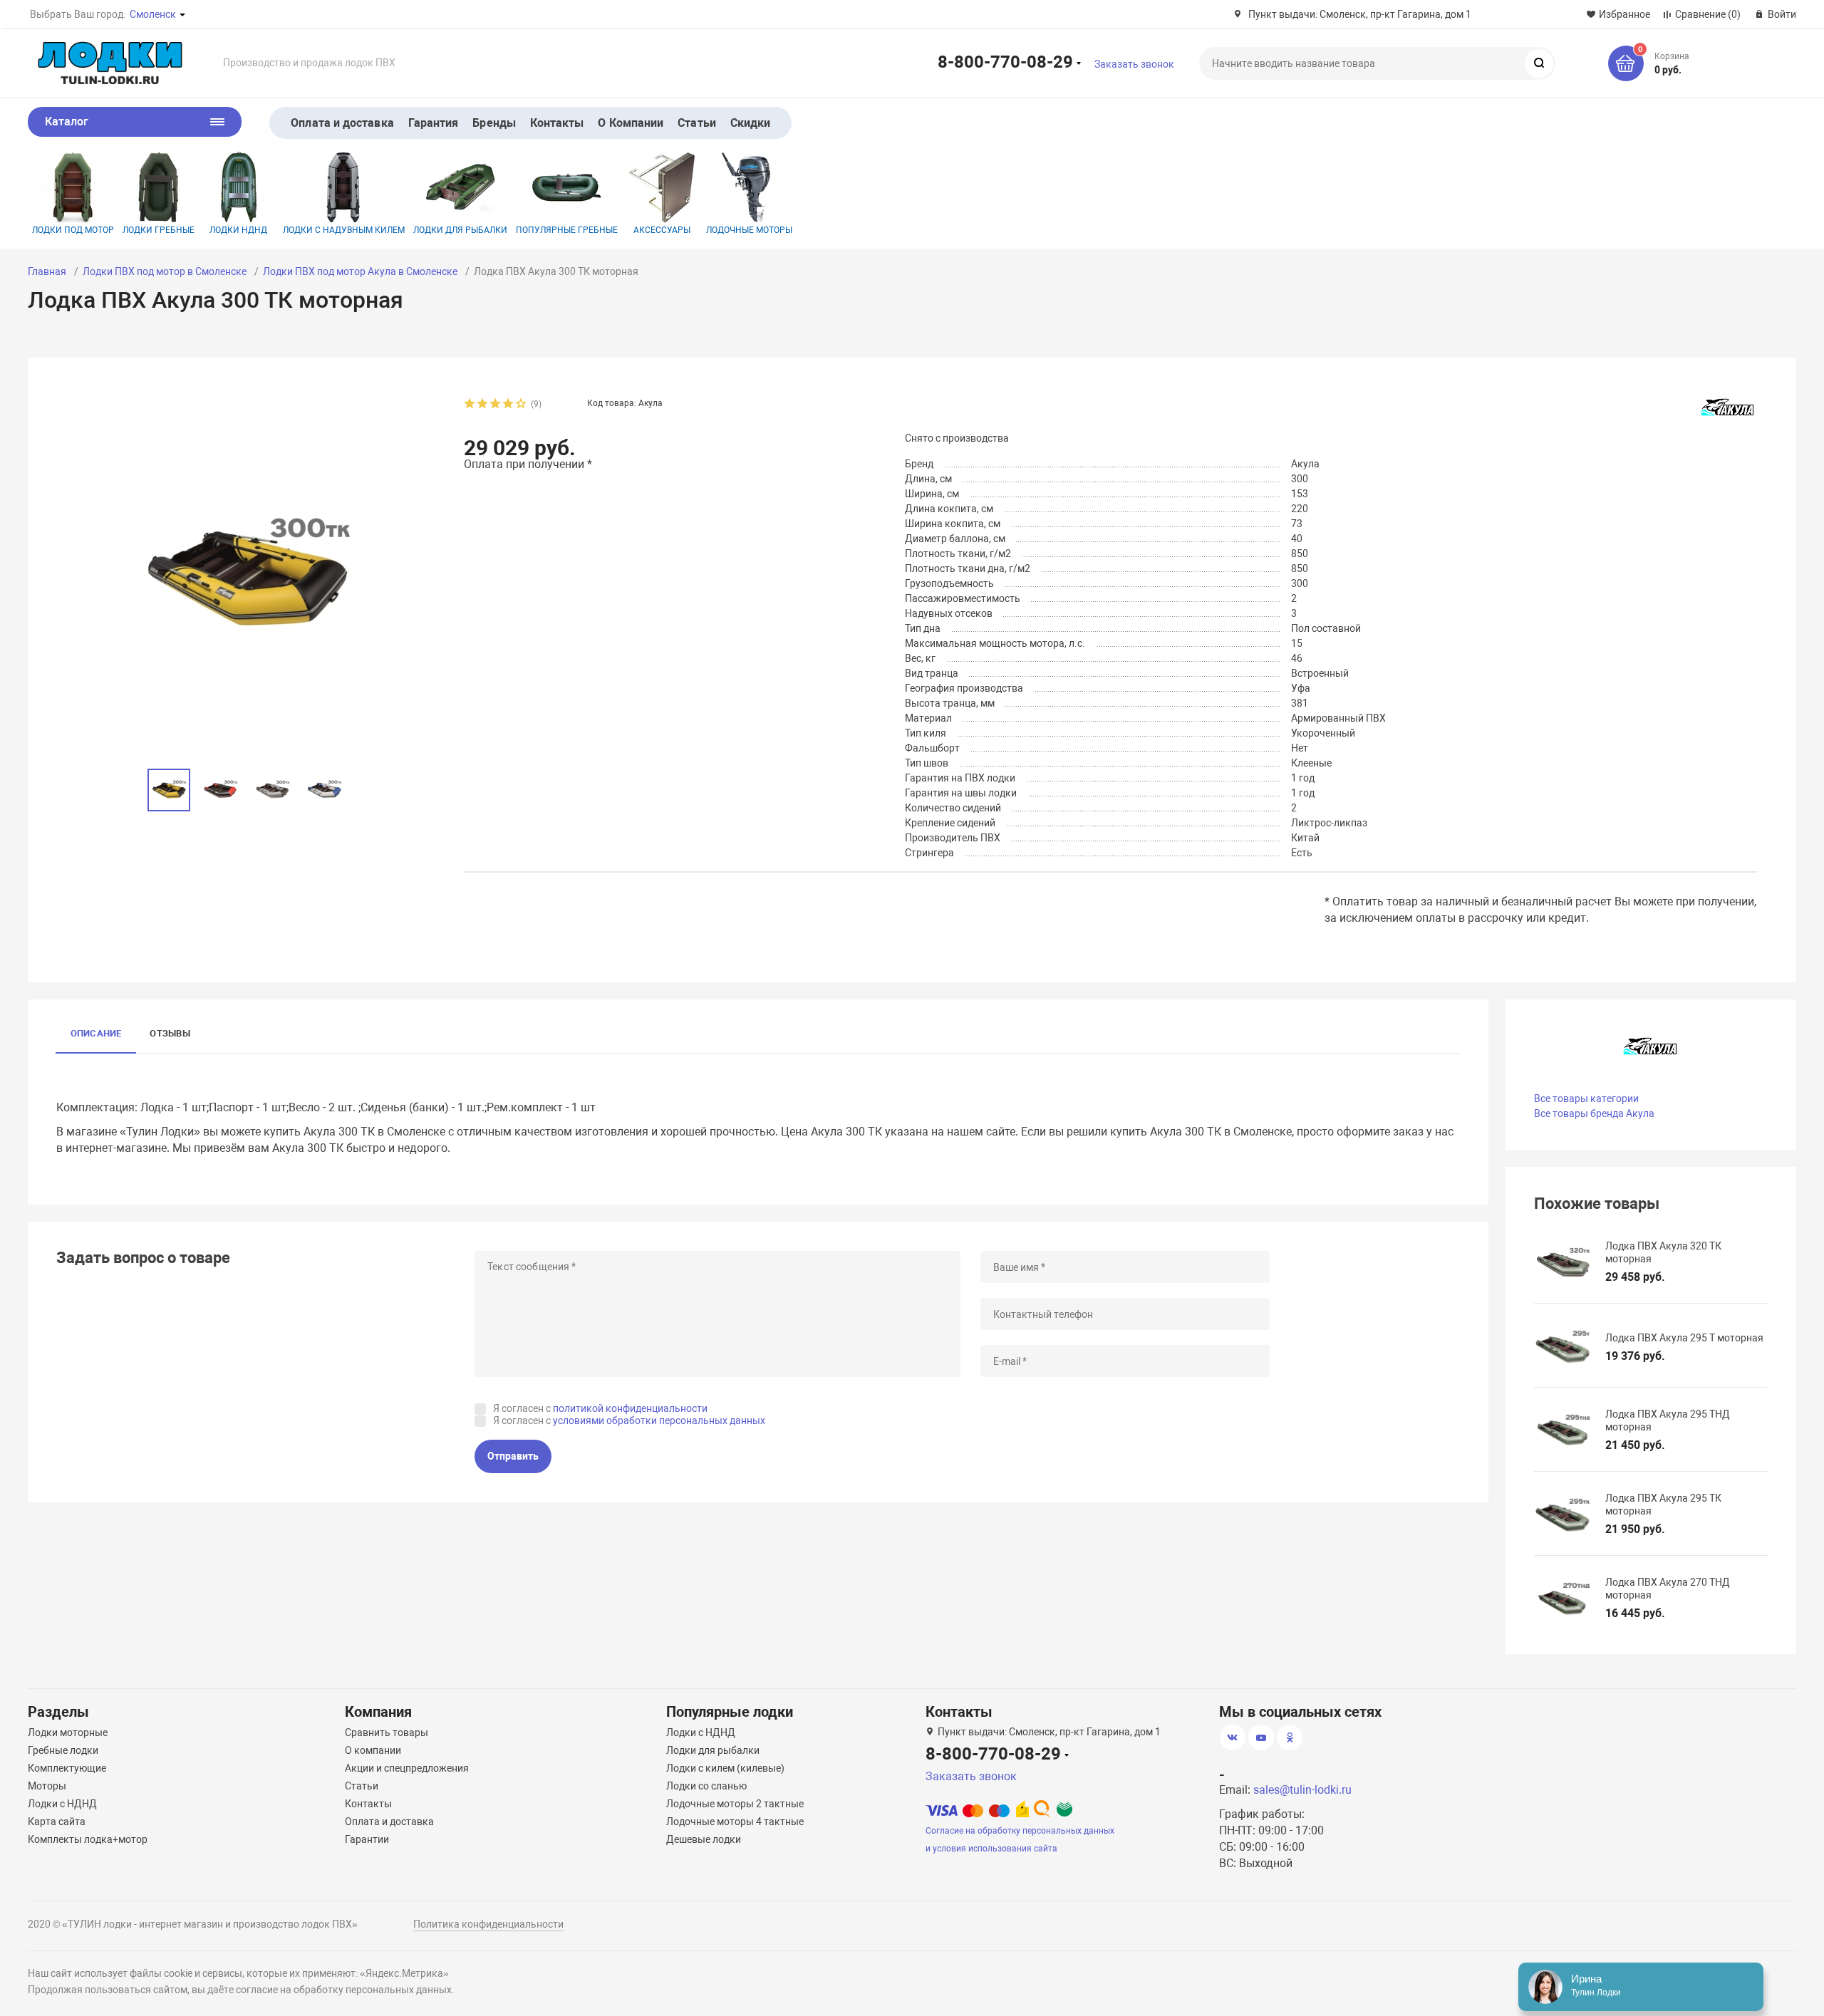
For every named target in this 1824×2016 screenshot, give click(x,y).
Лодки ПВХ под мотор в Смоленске (165, 271)
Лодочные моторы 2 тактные (735, 1804)
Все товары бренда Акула (1594, 1113)
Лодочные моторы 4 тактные (735, 1822)
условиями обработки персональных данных (659, 1420)
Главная (47, 271)
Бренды (494, 123)
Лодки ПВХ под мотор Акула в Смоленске (360, 271)
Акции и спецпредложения (407, 1768)
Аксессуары (662, 230)
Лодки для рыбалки (460, 230)
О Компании (631, 123)
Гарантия (434, 123)
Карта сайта (57, 1822)
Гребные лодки (63, 1750)
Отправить (513, 1456)
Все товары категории (1586, 1098)
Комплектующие (67, 1768)
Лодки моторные (68, 1732)
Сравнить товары (387, 1732)
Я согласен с (600, 1408)
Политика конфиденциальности (488, 1924)
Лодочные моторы (749, 230)
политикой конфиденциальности (630, 1408)
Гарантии (367, 1839)
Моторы (47, 1786)
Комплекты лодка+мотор (88, 1839)
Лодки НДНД (238, 230)
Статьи (696, 123)
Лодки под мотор (73, 230)
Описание (96, 1033)
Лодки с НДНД (62, 1804)
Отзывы (170, 1033)
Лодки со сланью (706, 1786)
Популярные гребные (567, 230)
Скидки (750, 123)
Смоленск (153, 14)
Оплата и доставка (342, 123)
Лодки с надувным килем (344, 230)
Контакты (557, 123)
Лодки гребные (159, 230)
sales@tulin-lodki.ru (1302, 1790)
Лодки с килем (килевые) (725, 1768)
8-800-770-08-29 (1005, 61)
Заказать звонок (1134, 64)
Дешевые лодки (704, 1839)
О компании (373, 1750)
